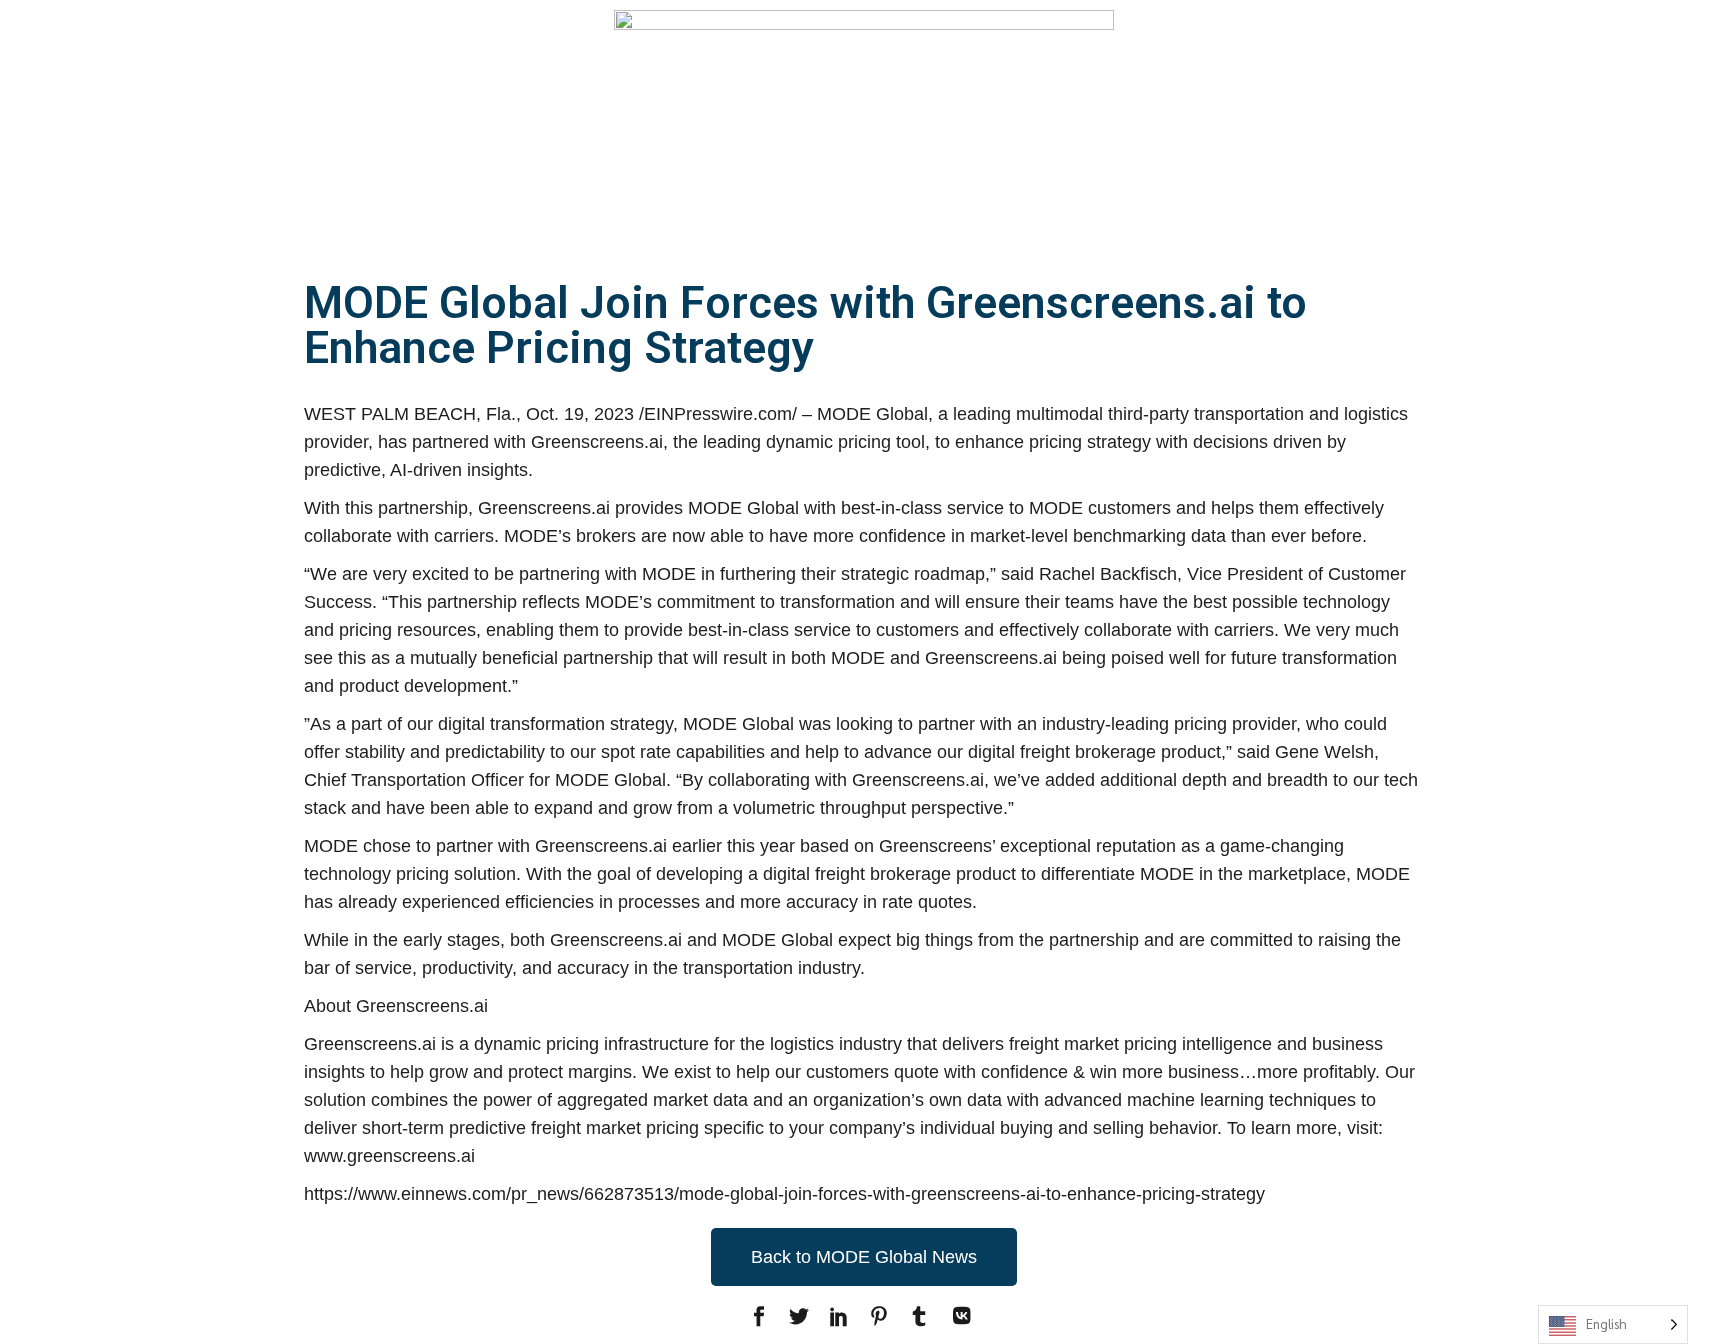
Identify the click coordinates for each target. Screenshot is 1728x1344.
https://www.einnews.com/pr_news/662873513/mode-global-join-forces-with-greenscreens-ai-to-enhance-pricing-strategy (784, 1194)
